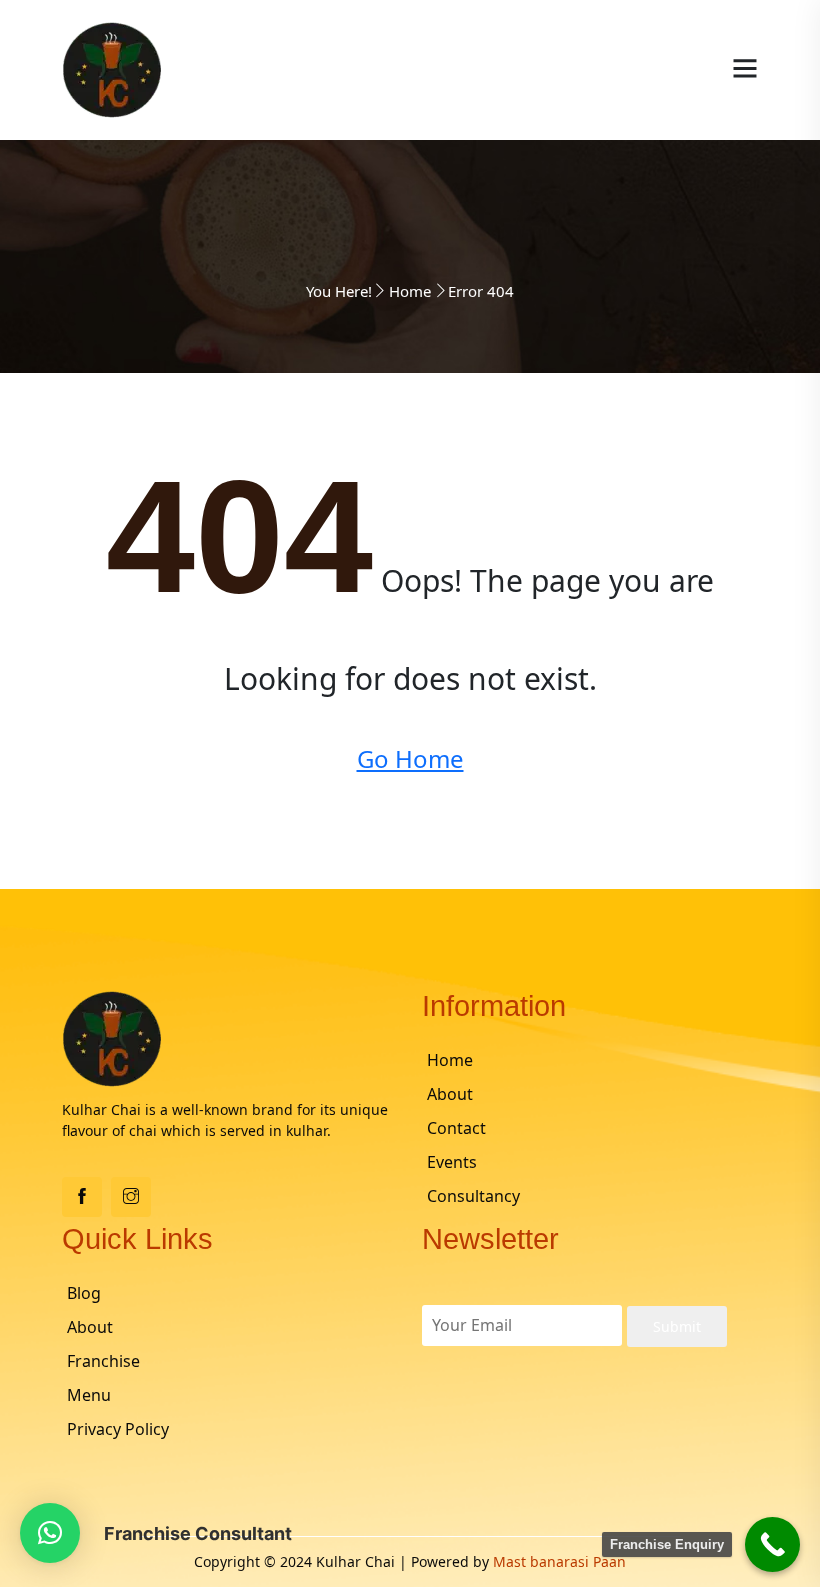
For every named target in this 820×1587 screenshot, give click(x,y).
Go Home (410, 758)
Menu (89, 1395)
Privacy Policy (118, 1429)
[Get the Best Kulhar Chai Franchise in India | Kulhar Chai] (112, 68)
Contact (456, 1128)
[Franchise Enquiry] (772, 1544)
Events (452, 1162)
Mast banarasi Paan (559, 1561)
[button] (50, 1533)
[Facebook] (82, 1197)
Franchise (103, 1361)
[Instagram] (131, 1197)
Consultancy (473, 1196)
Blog (84, 1293)
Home (410, 291)
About (450, 1094)
